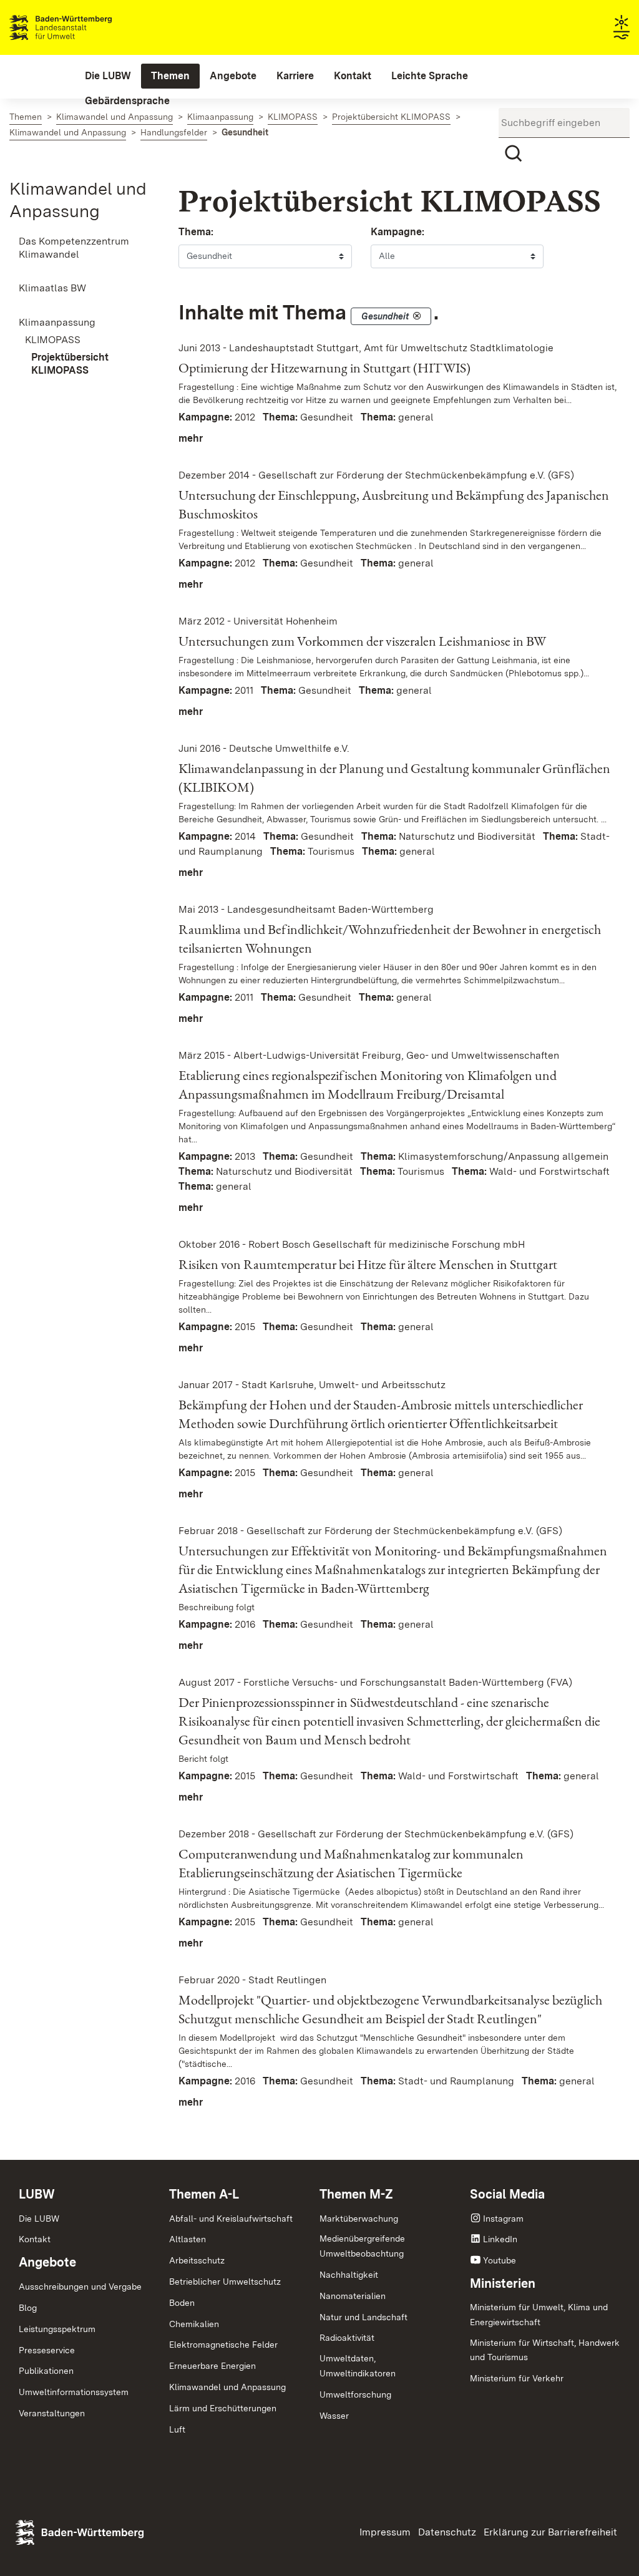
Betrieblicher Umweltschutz (225, 2282)
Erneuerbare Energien (212, 2366)
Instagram (503, 2219)
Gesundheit (327, 417)
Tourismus (331, 851)
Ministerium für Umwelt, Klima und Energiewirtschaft (539, 2315)
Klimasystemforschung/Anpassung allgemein (503, 1156)
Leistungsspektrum (57, 2329)
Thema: (196, 232)
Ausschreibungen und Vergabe (80, 2287)
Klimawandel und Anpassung (227, 2387)
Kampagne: (398, 232)
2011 (244, 690)
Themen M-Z (356, 2194)
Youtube (500, 2260)
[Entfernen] (417, 316)
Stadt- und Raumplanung (456, 2081)
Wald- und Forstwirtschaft (549, 1171)
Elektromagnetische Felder (223, 2345)
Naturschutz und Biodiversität (467, 836)
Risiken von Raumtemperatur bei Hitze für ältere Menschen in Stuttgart (368, 1264)
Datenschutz (447, 2532)
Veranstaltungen (52, 2413)
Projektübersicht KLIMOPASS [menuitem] (70, 364)
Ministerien (503, 2283)
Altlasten (188, 2239)
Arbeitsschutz (197, 2260)
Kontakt (35, 2239)
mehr (191, 438)
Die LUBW (39, 2219)
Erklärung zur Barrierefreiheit (550, 2532)
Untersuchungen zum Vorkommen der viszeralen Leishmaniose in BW (362, 641)
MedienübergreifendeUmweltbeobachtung (362, 2246)
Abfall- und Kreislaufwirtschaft (231, 2219)
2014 (245, 836)
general (416, 417)
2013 (245, 1156)
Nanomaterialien (353, 2296)
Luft (177, 2429)
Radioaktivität (347, 2338)
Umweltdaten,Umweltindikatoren (358, 2366)
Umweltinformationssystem (74, 2392)
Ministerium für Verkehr (517, 2378)
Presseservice (47, 2350)
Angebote (47, 2262)
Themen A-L (204, 2194)
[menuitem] (108, 76)
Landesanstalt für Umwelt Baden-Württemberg (83, 27)
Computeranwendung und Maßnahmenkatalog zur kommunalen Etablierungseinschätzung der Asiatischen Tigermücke (351, 1863)
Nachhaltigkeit (349, 2275)
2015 (245, 1327)
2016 (245, 1624)
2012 (245, 417)
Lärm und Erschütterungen (223, 2408)
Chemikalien (194, 2324)
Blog (28, 2308)
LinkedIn (500, 2239)
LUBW (37, 2194)
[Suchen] (514, 153)
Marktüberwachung (359, 2219)
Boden (182, 2303)
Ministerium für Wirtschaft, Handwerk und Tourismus (545, 2350)
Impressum (385, 2532)
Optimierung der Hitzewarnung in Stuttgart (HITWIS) (324, 368)
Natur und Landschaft (363, 2317)
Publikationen (46, 2371)
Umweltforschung (355, 2394)
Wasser (334, 2416)
